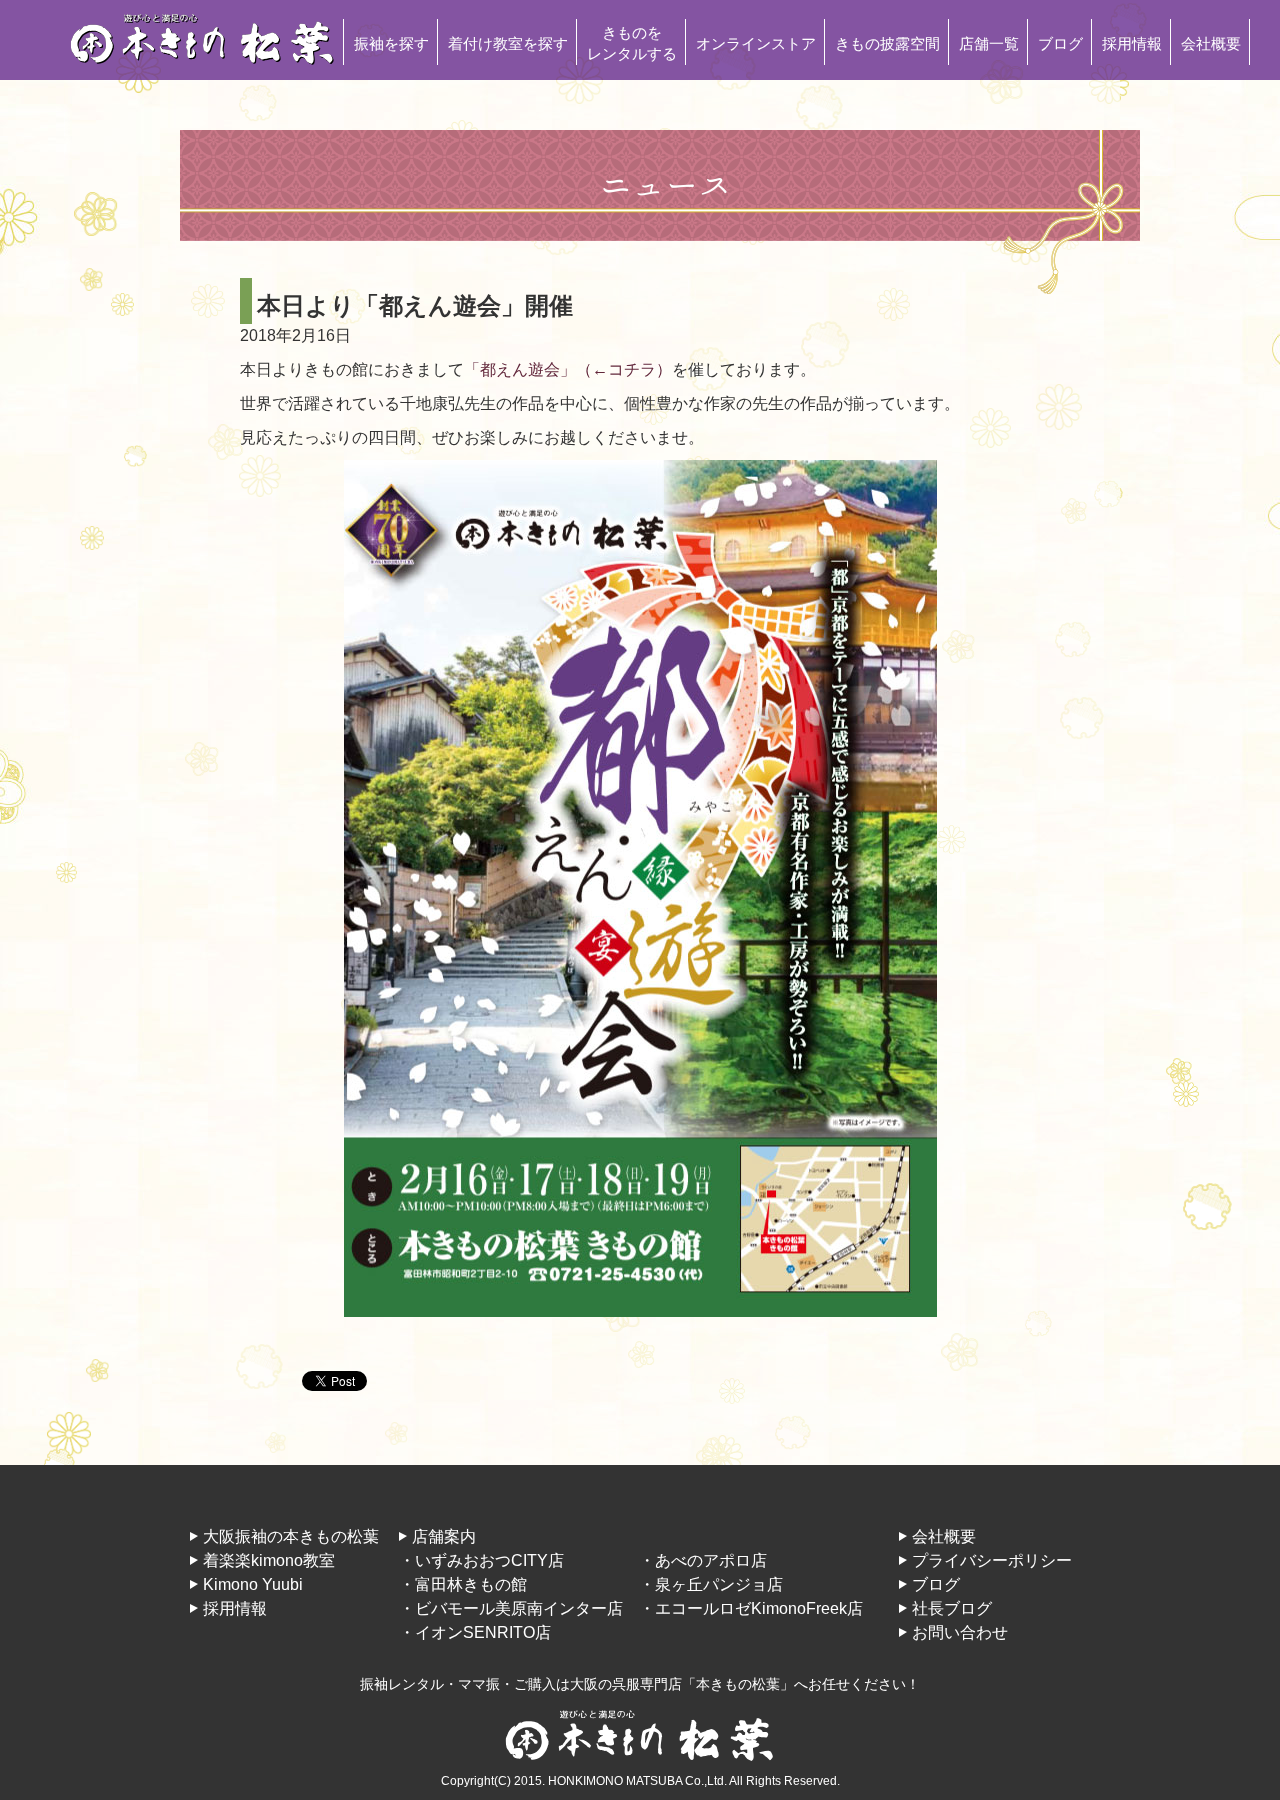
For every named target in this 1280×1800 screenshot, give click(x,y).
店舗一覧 (989, 43)
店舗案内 (444, 1536)
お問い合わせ (960, 1632)
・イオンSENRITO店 (475, 1632)
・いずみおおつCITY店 (481, 1560)
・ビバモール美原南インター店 (511, 1608)
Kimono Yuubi (253, 1584)
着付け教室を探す (508, 43)
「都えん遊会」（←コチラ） (568, 369)
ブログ (1060, 43)
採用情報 (1132, 43)
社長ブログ (952, 1608)
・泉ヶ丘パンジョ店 (711, 1584)
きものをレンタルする (632, 43)
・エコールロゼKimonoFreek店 (751, 1608)
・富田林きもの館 (463, 1584)
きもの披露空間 (887, 43)
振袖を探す (391, 43)
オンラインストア (756, 43)
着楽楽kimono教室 (269, 1560)
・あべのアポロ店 (703, 1560)
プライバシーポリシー (992, 1560)
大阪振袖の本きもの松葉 (291, 1536)
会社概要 (1211, 43)
